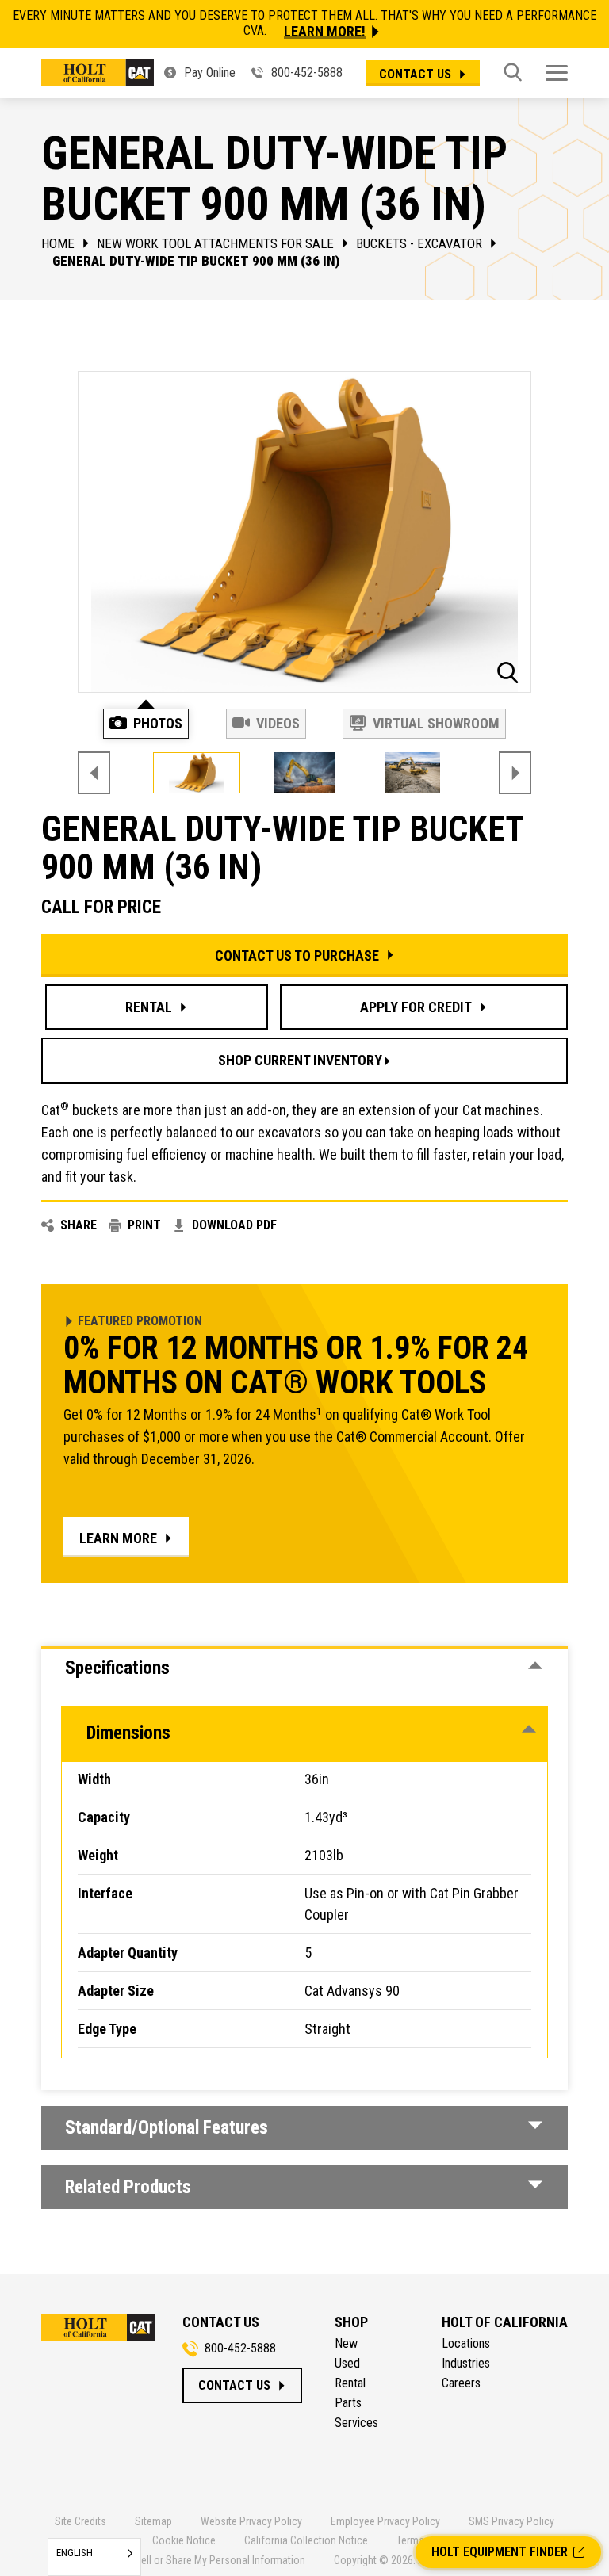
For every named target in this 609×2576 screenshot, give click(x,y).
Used (347, 2364)
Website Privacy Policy (251, 2521)
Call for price (101, 907)
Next (515, 773)
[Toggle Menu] (557, 73)
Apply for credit (416, 1007)
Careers (461, 2383)
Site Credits (80, 2521)
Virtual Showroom (436, 723)
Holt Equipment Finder (500, 2552)
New (346, 2344)
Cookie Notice (184, 2540)
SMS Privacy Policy (511, 2521)
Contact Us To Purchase (297, 955)
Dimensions (128, 1733)
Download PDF (234, 1225)
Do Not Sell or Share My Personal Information (203, 2560)
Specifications (117, 1668)
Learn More (118, 1538)
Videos (278, 723)
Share (79, 1225)
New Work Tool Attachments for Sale (215, 243)
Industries (466, 2364)
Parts (348, 2403)
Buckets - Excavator (419, 243)
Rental (350, 2383)
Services (356, 2423)
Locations (466, 2344)
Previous (94, 773)
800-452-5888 (305, 73)
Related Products (128, 2187)
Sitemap (153, 2521)
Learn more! (325, 32)
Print (144, 1225)
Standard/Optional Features (167, 2128)
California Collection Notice (306, 2540)
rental (149, 1007)
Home (58, 243)
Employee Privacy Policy (385, 2521)
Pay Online (208, 73)
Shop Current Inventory (300, 1060)
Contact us (415, 74)
